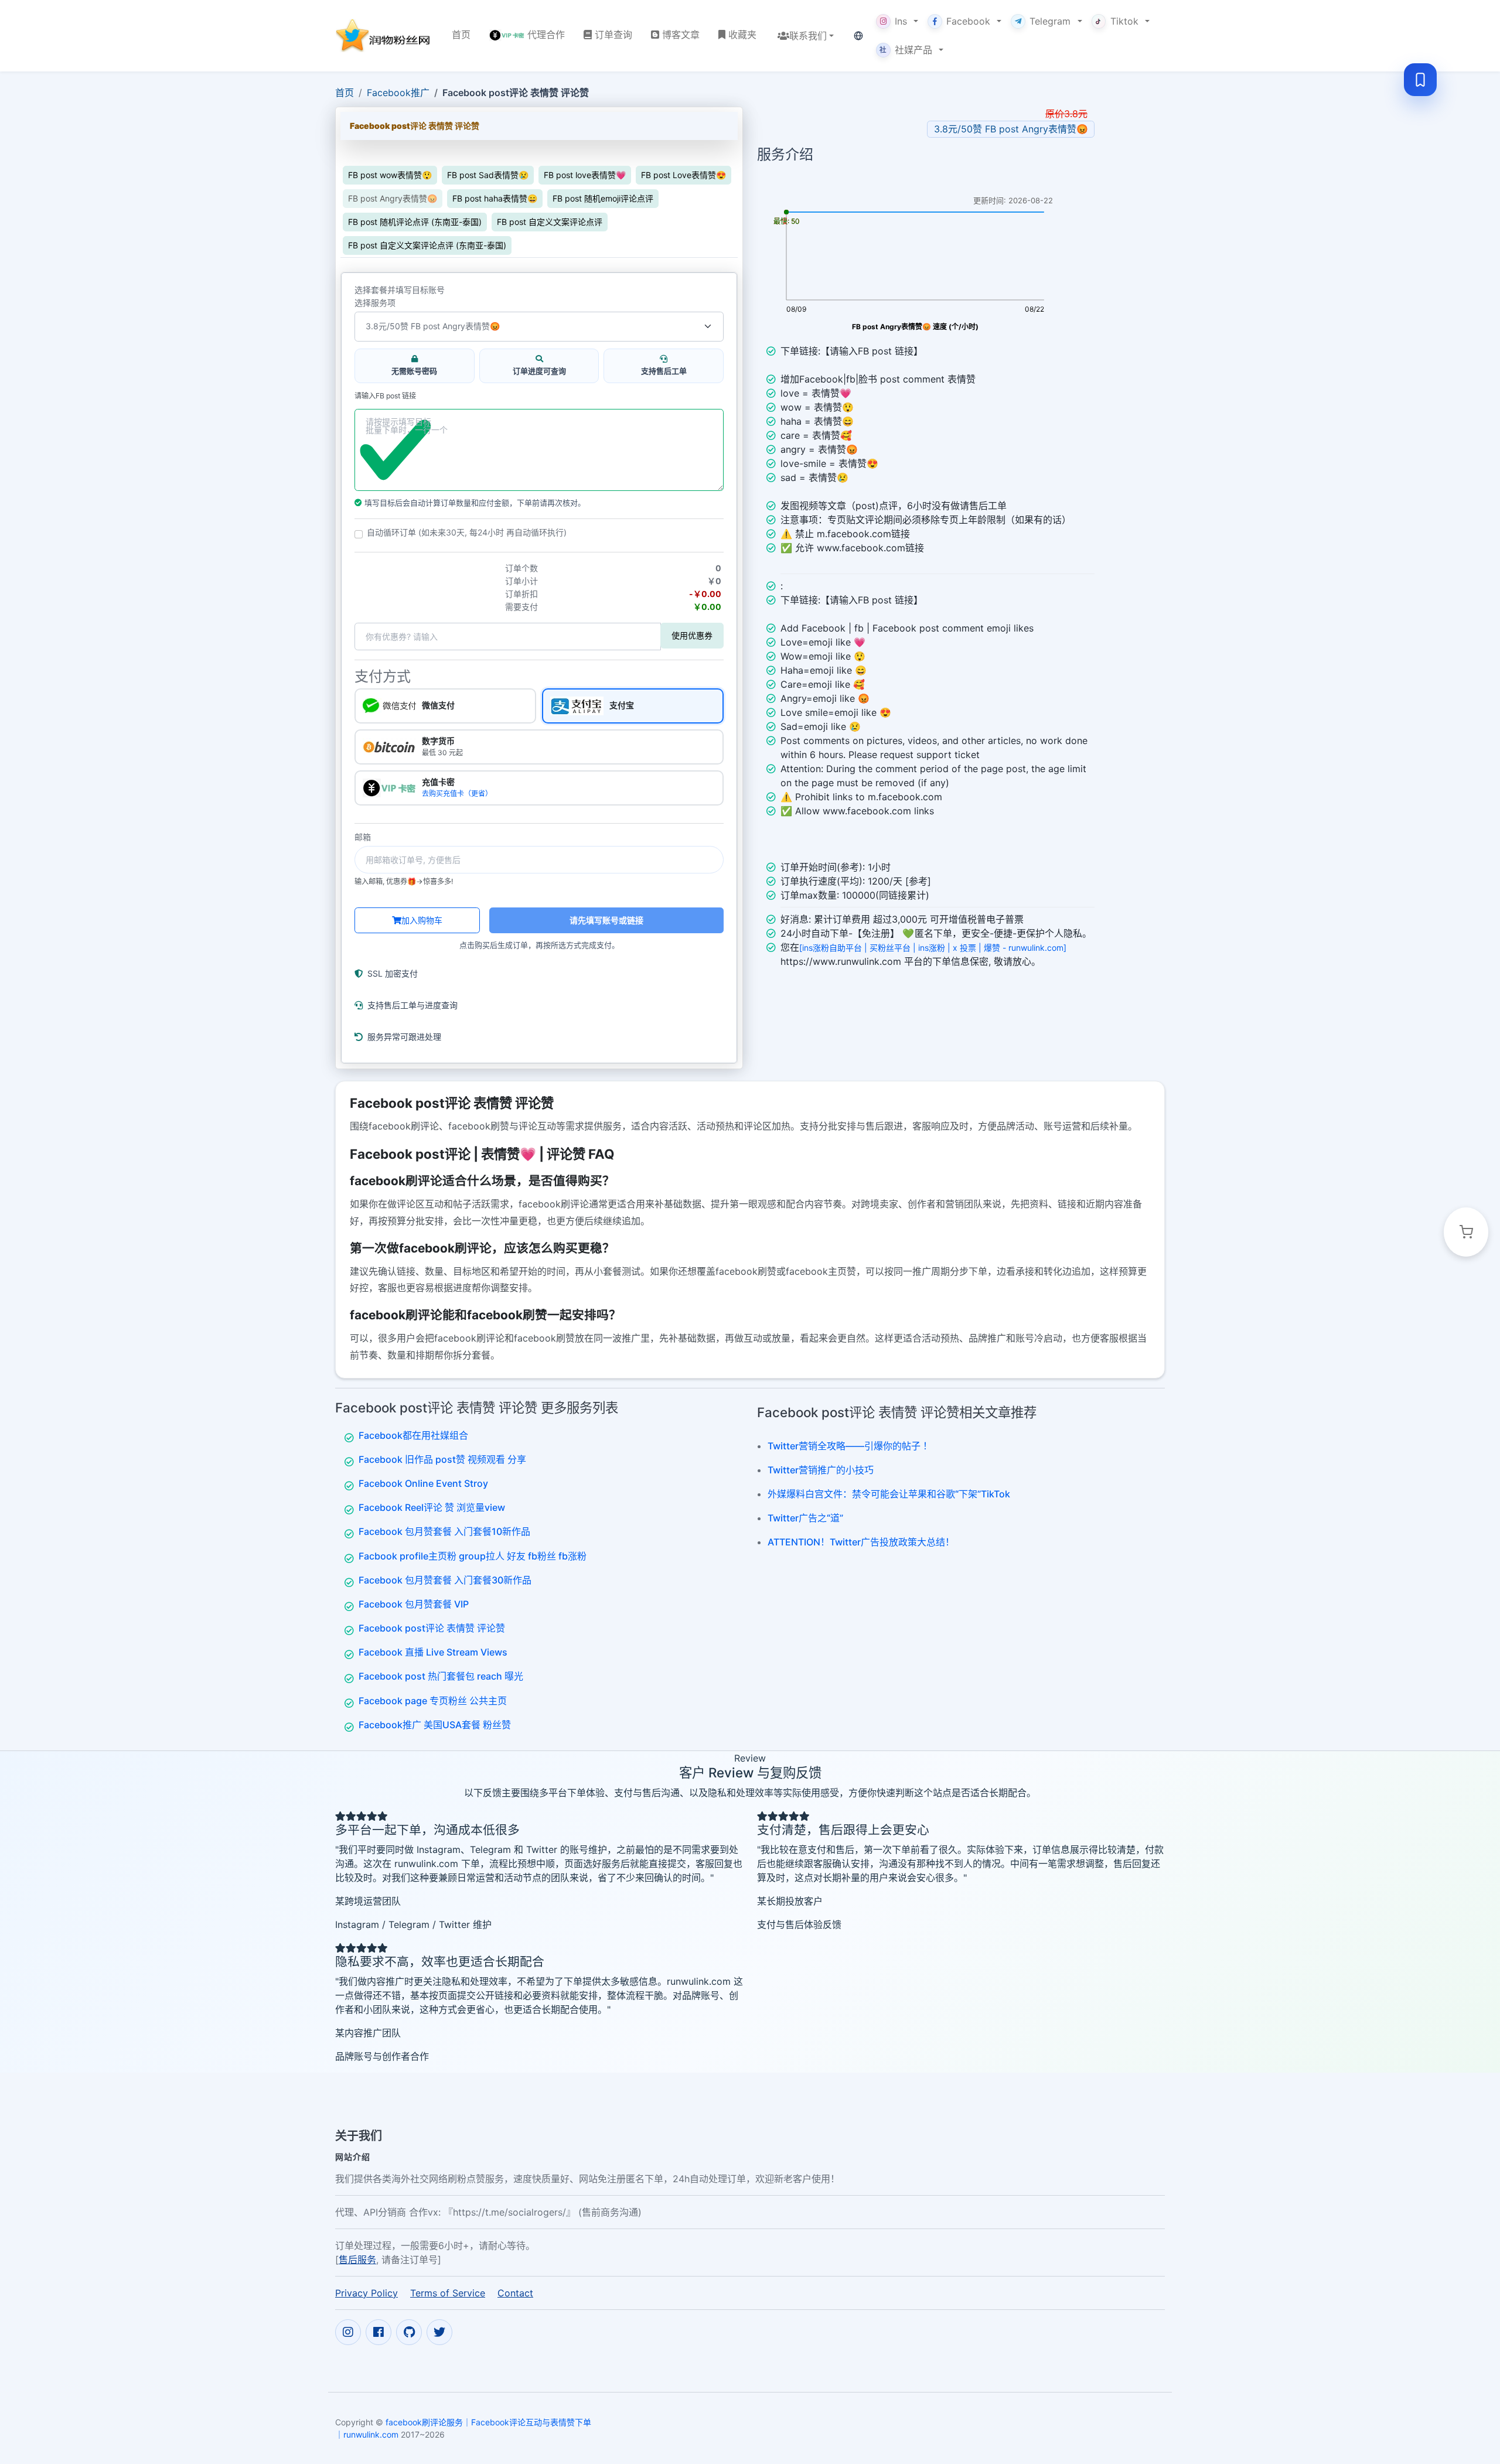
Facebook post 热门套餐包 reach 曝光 (441, 1676)
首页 (345, 93)
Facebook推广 (398, 93)
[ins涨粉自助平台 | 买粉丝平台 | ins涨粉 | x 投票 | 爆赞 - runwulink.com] (933, 948)
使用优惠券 (692, 635)
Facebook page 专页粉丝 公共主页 (433, 1701)
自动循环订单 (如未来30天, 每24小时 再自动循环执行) (467, 533)
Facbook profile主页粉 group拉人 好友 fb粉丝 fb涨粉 (473, 1556)
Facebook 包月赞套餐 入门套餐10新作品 (444, 1531)
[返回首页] (384, 35)
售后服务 (357, 2260)
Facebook (968, 21)
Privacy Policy (367, 2293)
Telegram (1050, 21)
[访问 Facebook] (379, 2332)
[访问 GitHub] (409, 2332)
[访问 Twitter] (439, 2332)
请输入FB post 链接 (385, 396)
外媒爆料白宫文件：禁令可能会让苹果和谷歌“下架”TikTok (889, 1494)
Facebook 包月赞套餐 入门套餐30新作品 (445, 1580)
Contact (515, 2293)
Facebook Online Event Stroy (423, 1483)
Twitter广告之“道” (805, 1518)
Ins (901, 21)
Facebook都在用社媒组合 (413, 1435)
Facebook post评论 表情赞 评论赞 (432, 1628)
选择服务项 (375, 303)
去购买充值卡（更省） (457, 794)
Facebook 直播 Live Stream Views (433, 1652)
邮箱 (363, 837)
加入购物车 (422, 920)
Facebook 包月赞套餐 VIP (414, 1604)
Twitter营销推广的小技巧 (821, 1470)
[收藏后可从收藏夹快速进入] (1420, 80)
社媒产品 (906, 50)
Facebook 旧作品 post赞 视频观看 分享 (442, 1459)
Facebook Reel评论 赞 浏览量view (432, 1507)
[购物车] (1466, 1232)
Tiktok (1124, 21)
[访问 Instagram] (348, 2332)
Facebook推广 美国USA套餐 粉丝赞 (435, 1725)
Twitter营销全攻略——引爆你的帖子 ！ (850, 1446)
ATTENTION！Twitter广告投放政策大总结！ (861, 1542)
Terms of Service (448, 2293)
